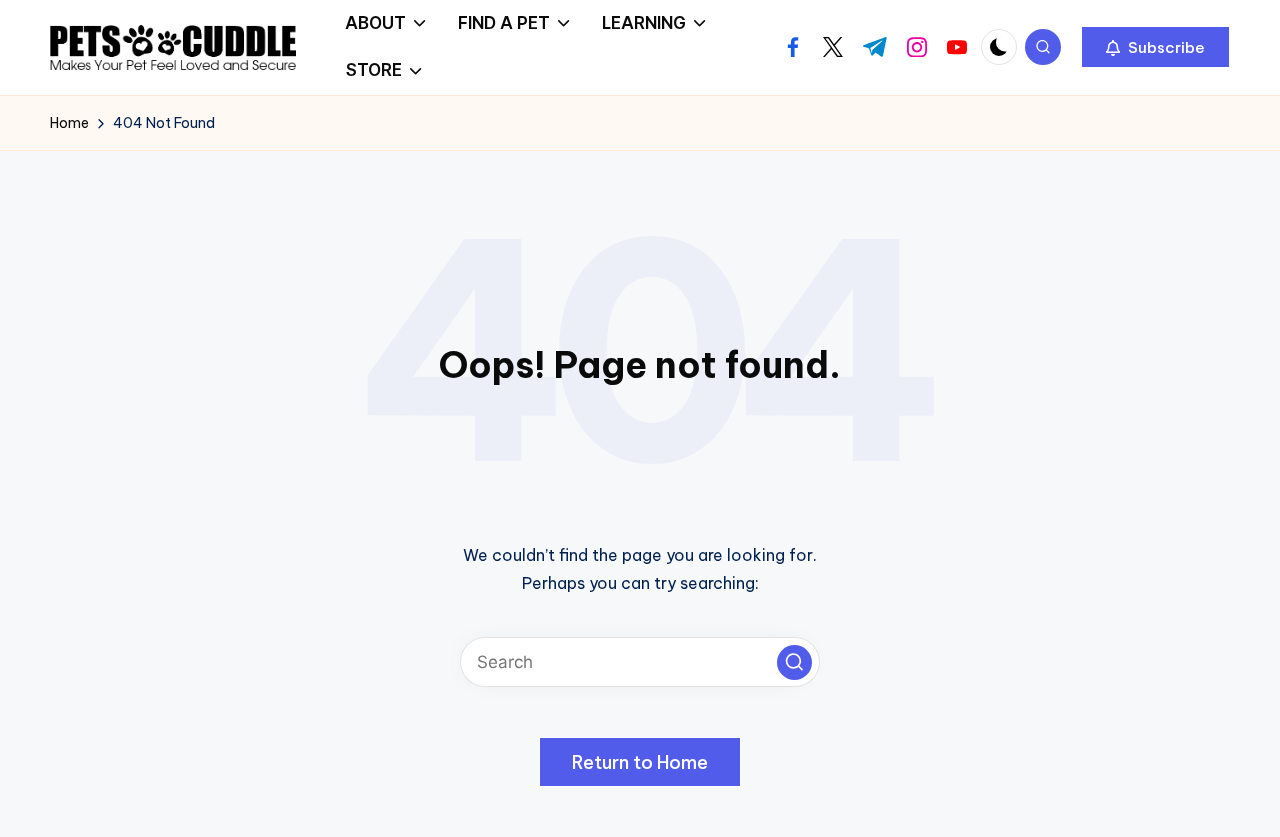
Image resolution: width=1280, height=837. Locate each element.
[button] (1155, 47)
